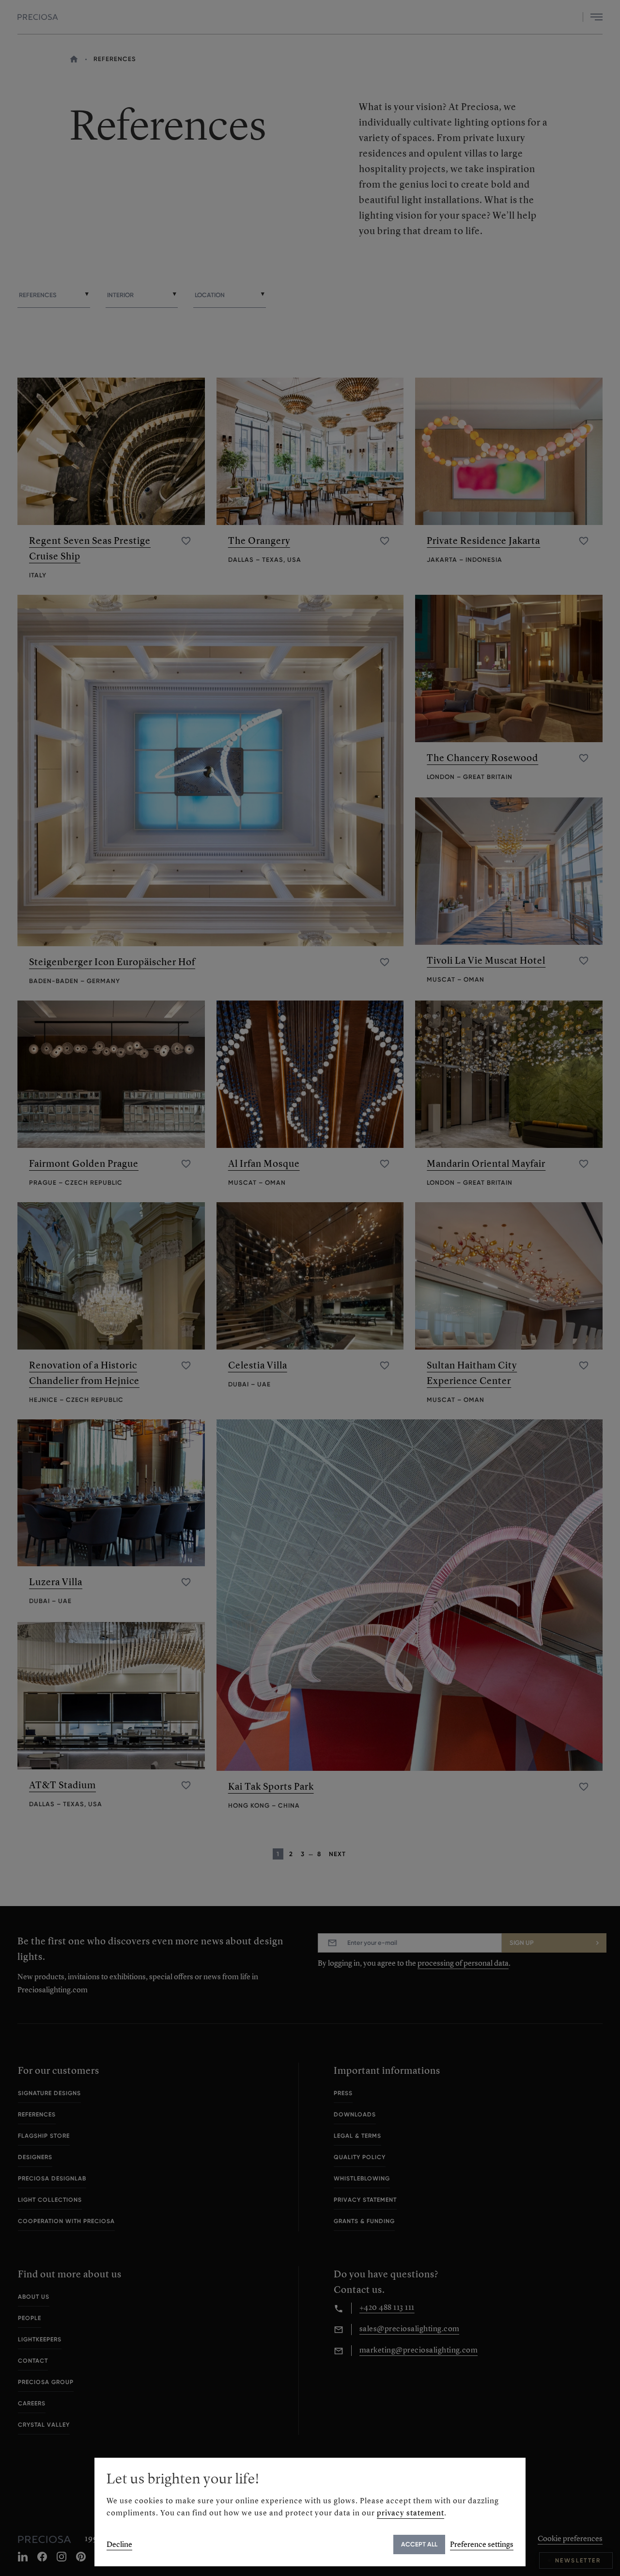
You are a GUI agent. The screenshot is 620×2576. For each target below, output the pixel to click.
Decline (119, 2544)
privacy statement (411, 2513)
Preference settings (482, 2544)
